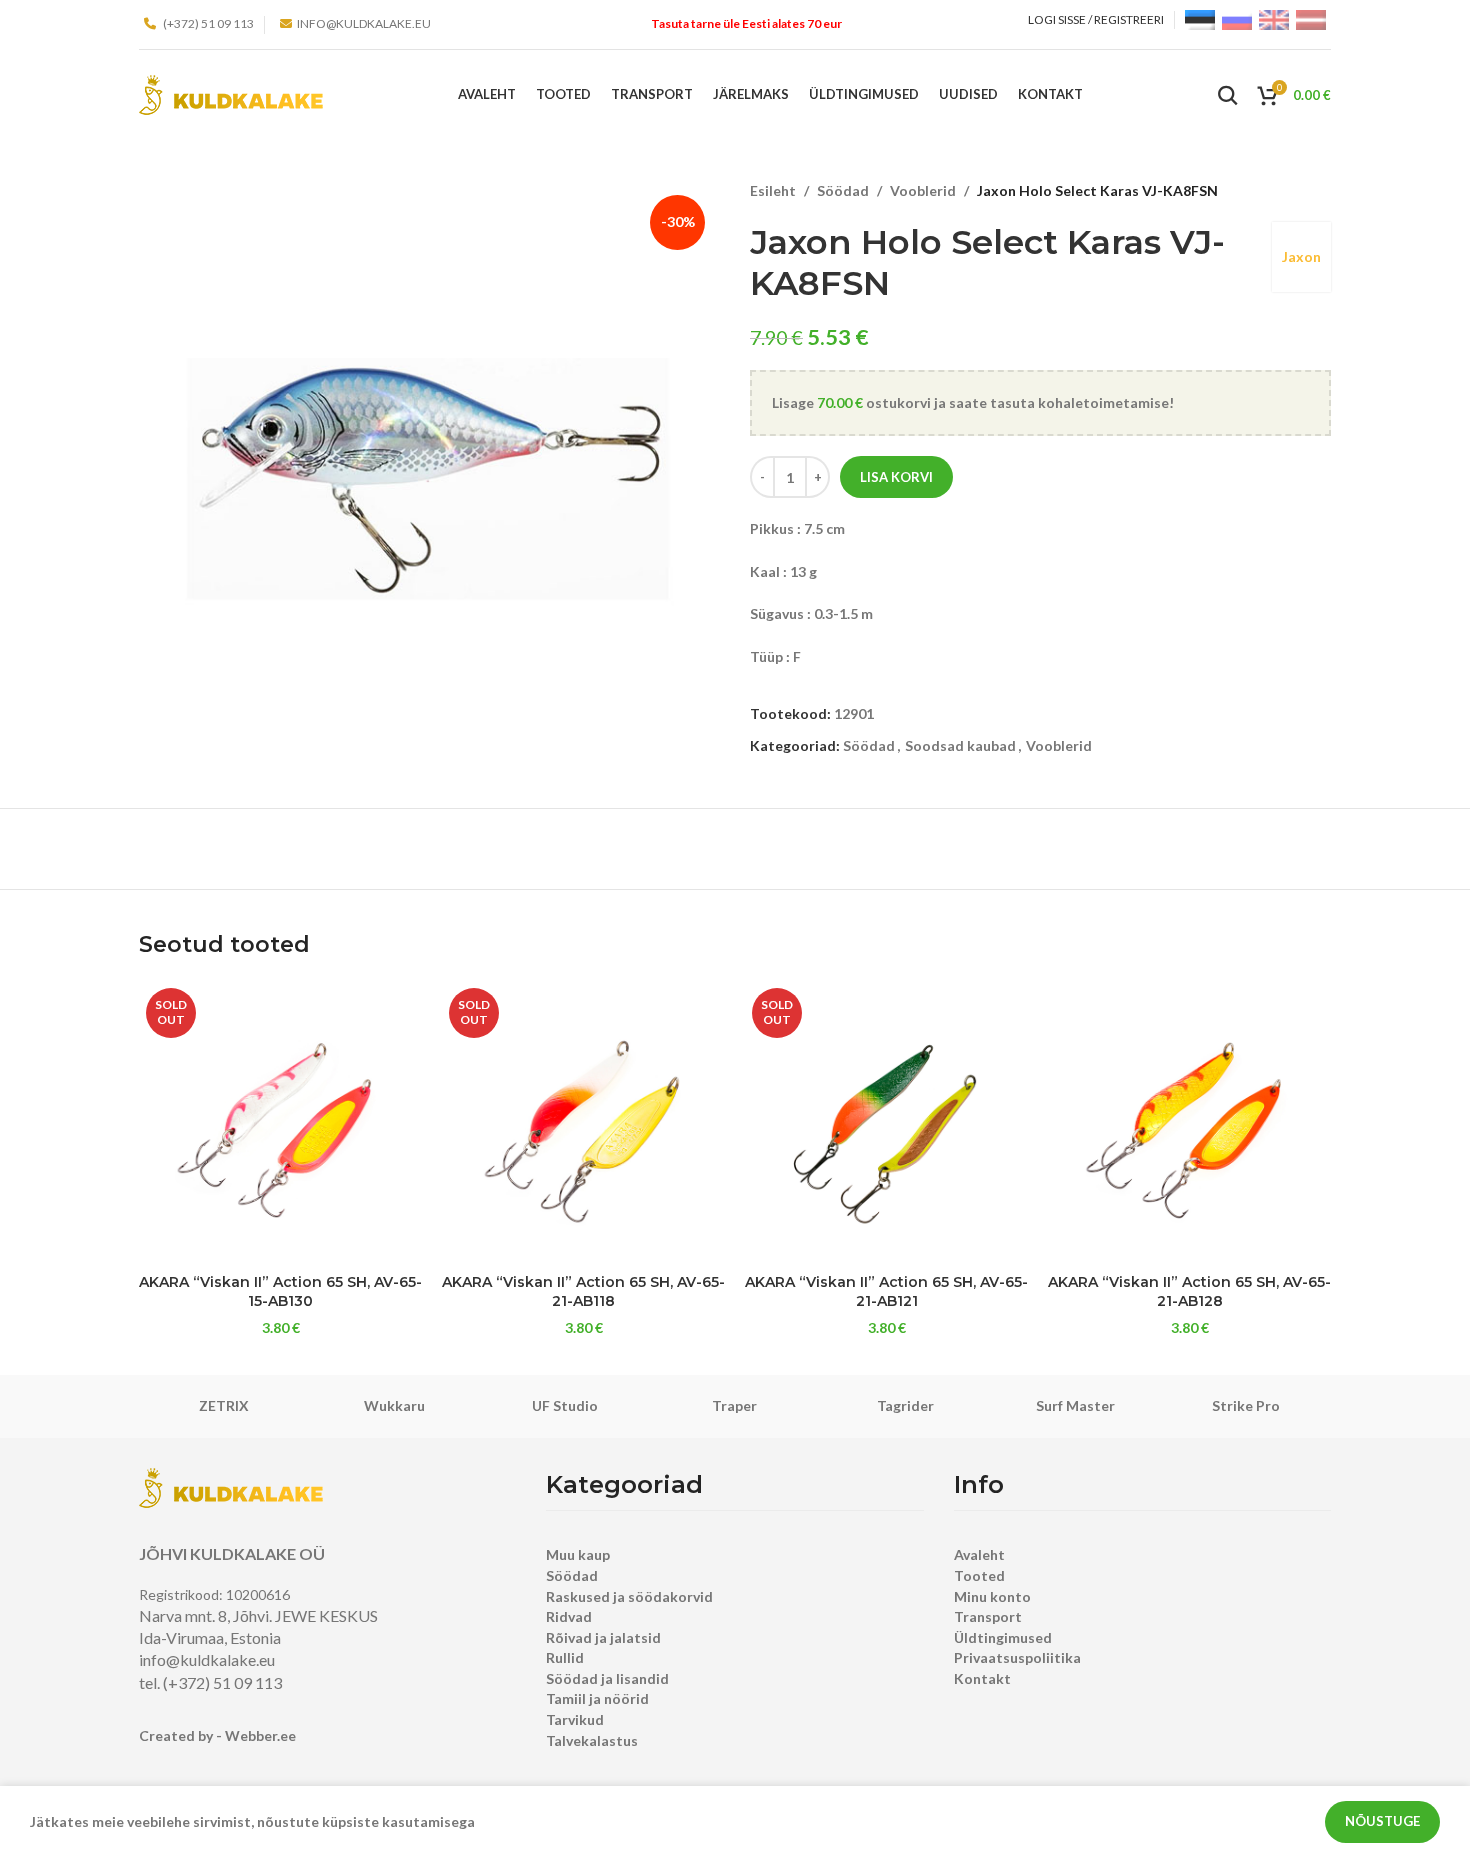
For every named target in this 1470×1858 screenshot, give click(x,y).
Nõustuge (1382, 1821)
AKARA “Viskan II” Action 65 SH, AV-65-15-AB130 (280, 1292)
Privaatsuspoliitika (1017, 1657)
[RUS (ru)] (1237, 18)
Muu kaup (578, 1554)
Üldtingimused (1003, 1637)
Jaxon (1301, 256)
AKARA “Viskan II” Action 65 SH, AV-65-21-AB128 (1189, 1292)
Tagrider (905, 1405)
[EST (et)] (1200, 18)
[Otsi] (1228, 95)
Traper (734, 1405)
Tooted (979, 1575)
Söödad (843, 190)
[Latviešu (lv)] (1311, 18)
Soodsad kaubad (960, 745)
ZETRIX (224, 1405)
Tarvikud (575, 1719)
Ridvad (569, 1616)
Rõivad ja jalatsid (603, 1637)
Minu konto (992, 1596)
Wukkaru (394, 1405)
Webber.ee (260, 1735)
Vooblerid (923, 190)
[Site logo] (231, 93)
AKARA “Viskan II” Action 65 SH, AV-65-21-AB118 (583, 1292)
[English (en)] (1274, 18)
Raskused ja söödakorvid (629, 1596)
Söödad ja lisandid (607, 1678)
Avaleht (979, 1554)
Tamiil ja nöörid (597, 1698)
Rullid (565, 1657)
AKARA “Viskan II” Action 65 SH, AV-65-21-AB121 (886, 1292)
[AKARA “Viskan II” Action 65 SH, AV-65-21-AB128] (1189, 1122)
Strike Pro (1246, 1405)
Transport (988, 1616)
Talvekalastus (592, 1740)
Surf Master (1075, 1405)
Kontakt (982, 1678)
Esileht (773, 190)
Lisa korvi (896, 477)
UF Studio (565, 1405)
